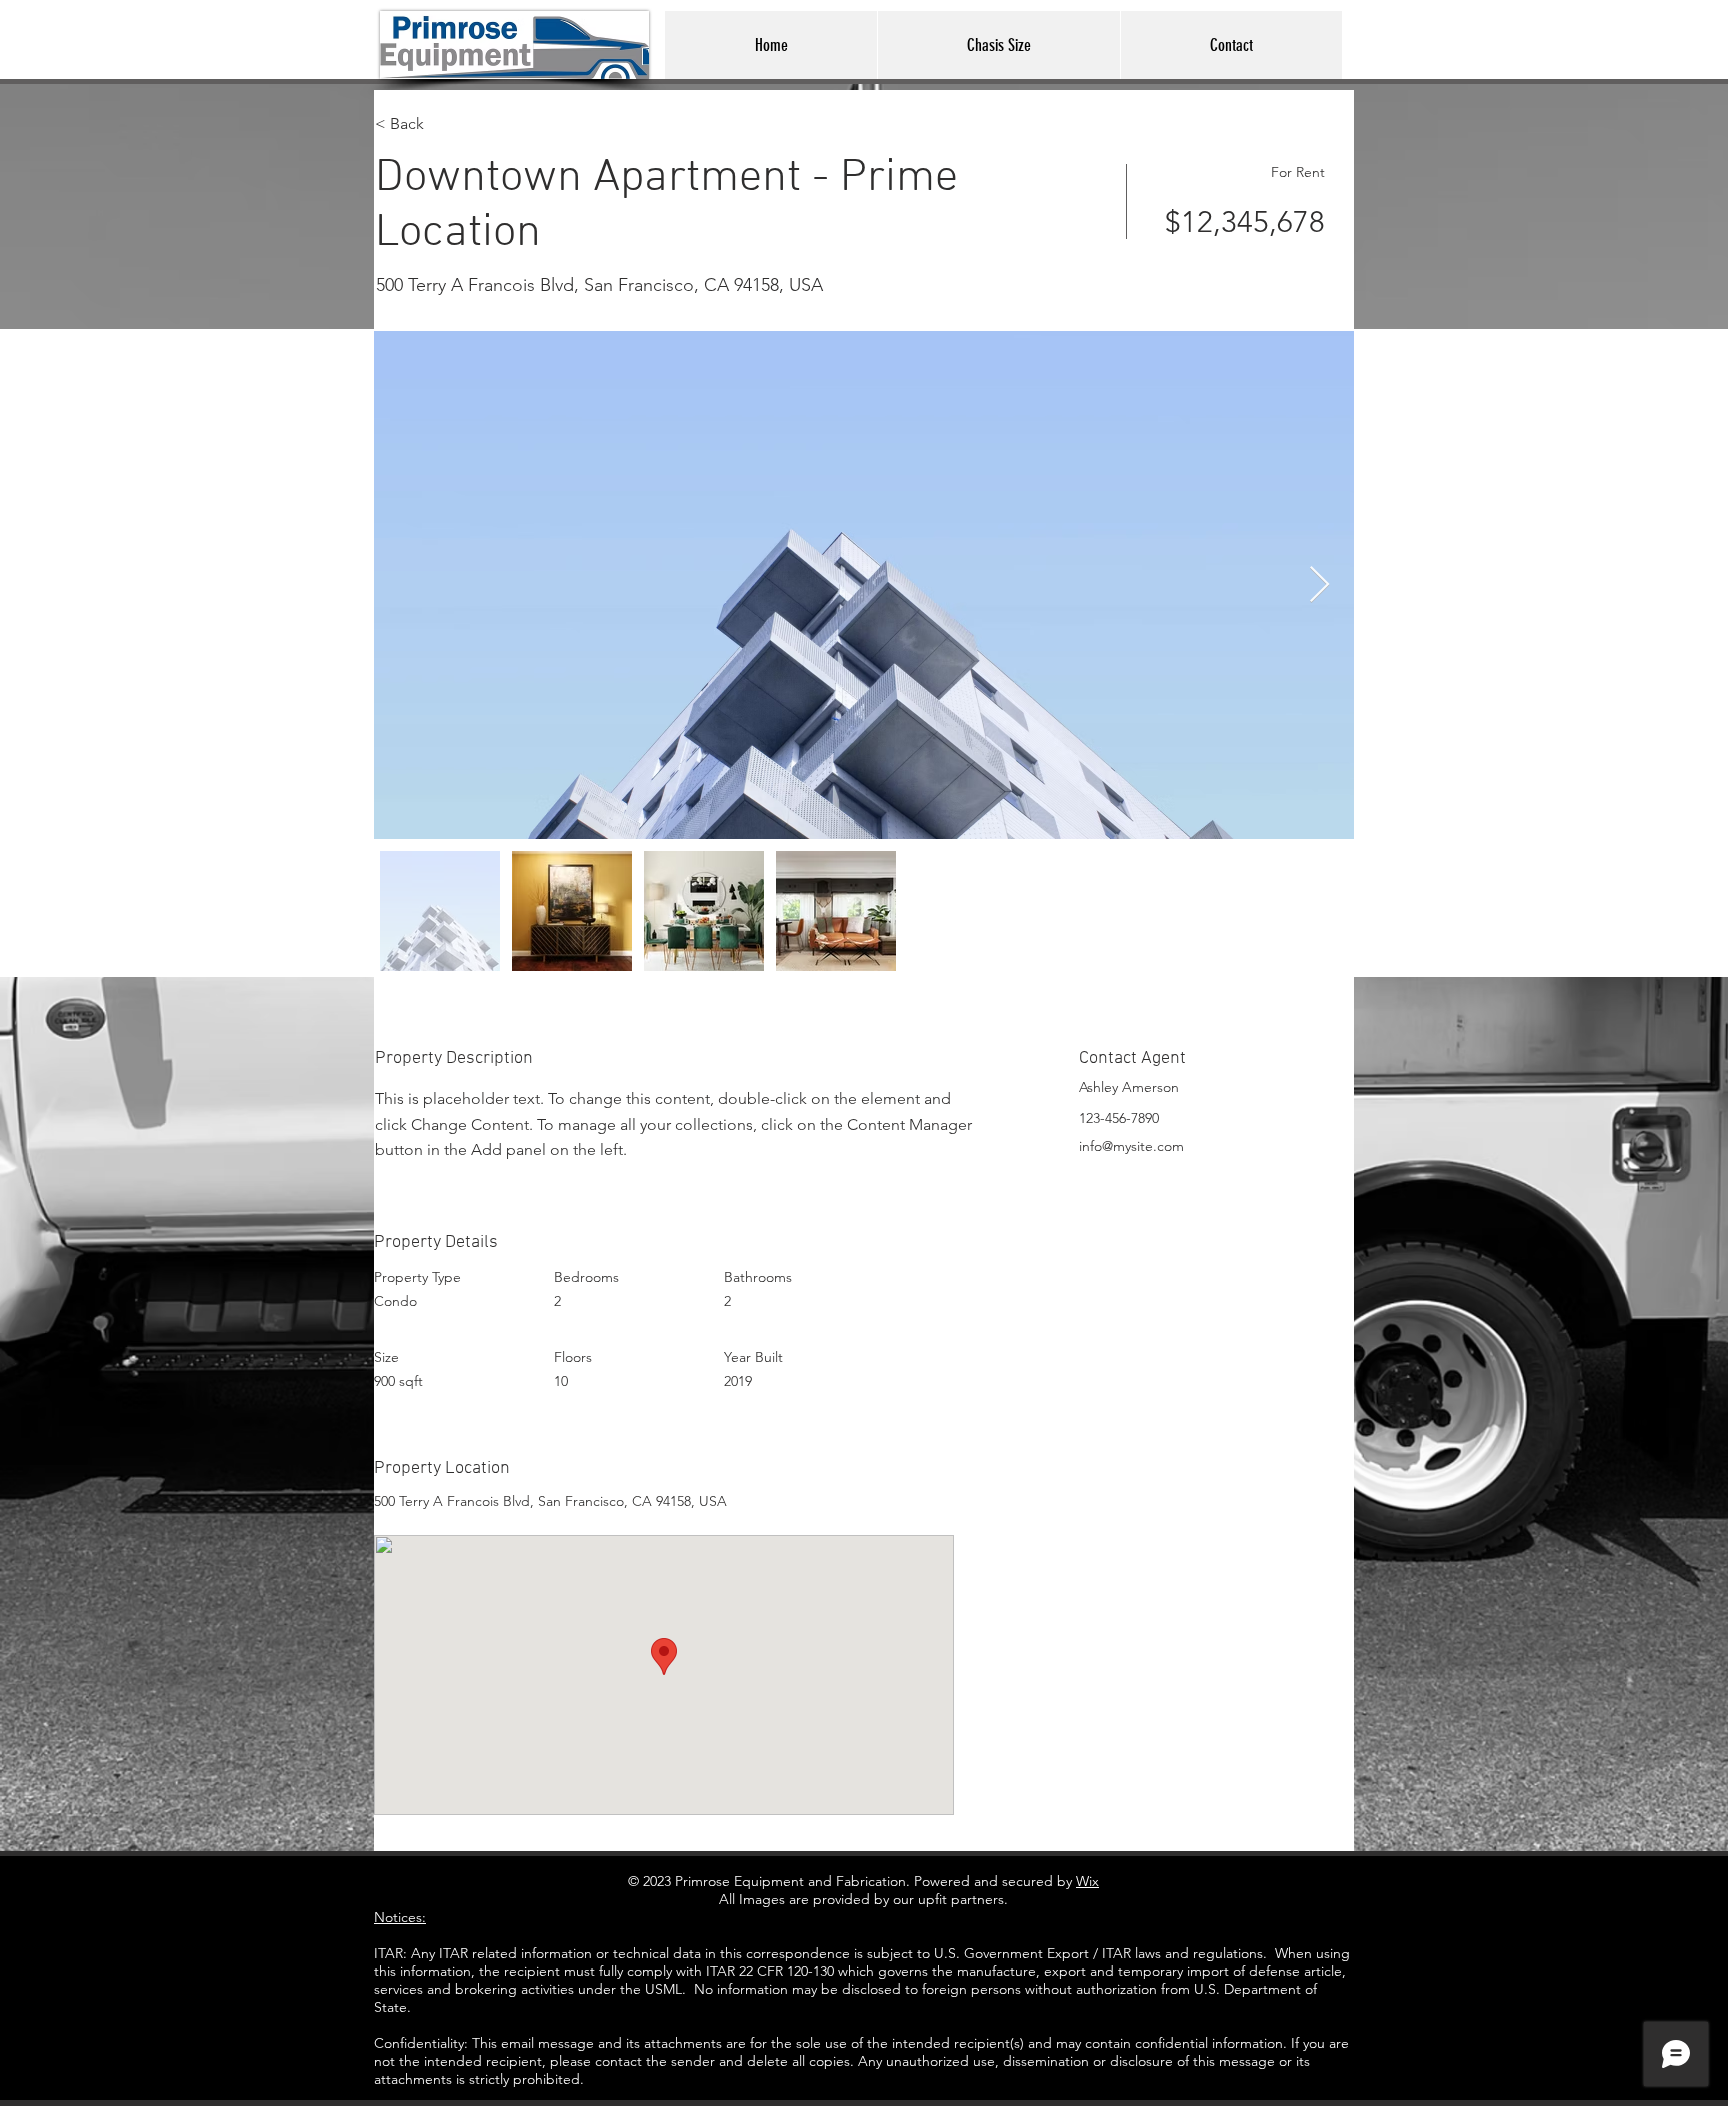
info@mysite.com (1131, 1146)
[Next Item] (1319, 585)
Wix (1087, 1881)
